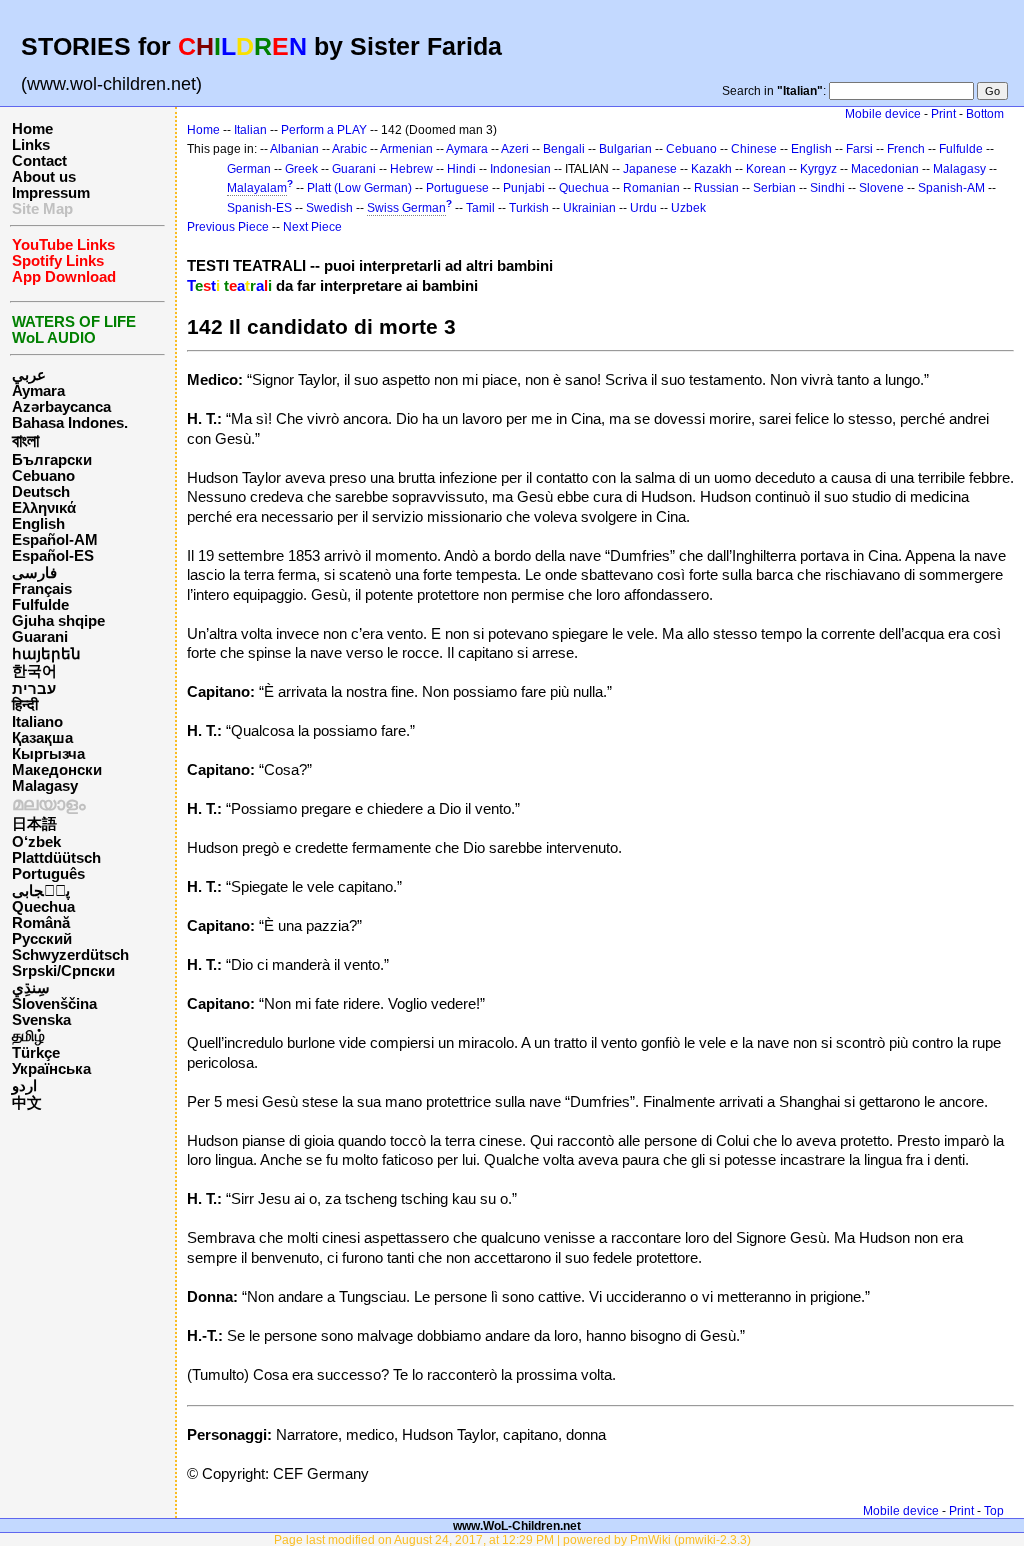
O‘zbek (36, 842)
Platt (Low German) (359, 188)
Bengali (564, 149)
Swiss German (406, 208)
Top (994, 1511)
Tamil (480, 208)
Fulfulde (40, 605)
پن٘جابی (41, 891)
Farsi (859, 149)
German (249, 169)
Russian (716, 188)
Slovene (881, 188)
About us (44, 177)
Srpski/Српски (63, 971)
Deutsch (41, 492)
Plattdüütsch (56, 858)
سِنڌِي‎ (31, 988)
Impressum (51, 193)
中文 (27, 1103)
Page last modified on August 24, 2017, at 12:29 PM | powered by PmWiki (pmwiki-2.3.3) (512, 1539)
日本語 (34, 824)
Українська (51, 1069)
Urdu (643, 208)
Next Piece (312, 227)
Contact (39, 161)
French (906, 149)
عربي (29, 375)
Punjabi (524, 188)
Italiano (37, 722)
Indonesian (520, 169)
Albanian (294, 149)
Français (42, 589)
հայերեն (46, 654)
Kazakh (711, 169)
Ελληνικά (44, 508)
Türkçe (36, 1053)
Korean (766, 169)
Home (32, 129)
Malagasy (45, 786)
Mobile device (883, 114)
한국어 (34, 671)
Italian (250, 130)
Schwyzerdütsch (70, 955)
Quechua (43, 907)
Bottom (985, 114)
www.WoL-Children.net (517, 1525)
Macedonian (885, 169)
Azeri (515, 149)
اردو (24, 1086)
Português (48, 874)
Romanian (651, 188)
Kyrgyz (818, 169)
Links (31, 145)
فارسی (34, 573)
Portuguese (457, 188)
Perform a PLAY (324, 130)
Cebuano (43, 476)
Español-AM (55, 540)
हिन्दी (25, 705)
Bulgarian (625, 149)
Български (52, 460)
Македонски (57, 770)
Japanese (650, 169)
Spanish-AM (951, 188)
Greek (301, 169)
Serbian (774, 188)
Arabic (349, 149)
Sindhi (827, 188)
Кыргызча (48, 754)
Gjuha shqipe (58, 621)
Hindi (461, 169)
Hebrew (411, 169)
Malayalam (257, 188)
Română (41, 923)
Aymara (38, 391)
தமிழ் (28, 1036)
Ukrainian (589, 208)
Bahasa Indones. (70, 423)
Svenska (41, 1020)
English (38, 524)
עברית (34, 689)
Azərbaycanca (61, 407)
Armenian (406, 149)
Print (943, 114)
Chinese (754, 149)
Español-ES (53, 556)
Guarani (40, 637)
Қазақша (42, 738)
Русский (42, 939)
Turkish (529, 208)
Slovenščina (54, 1004)
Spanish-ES (259, 208)
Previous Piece (228, 227)
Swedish (329, 208)
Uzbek (688, 208)
